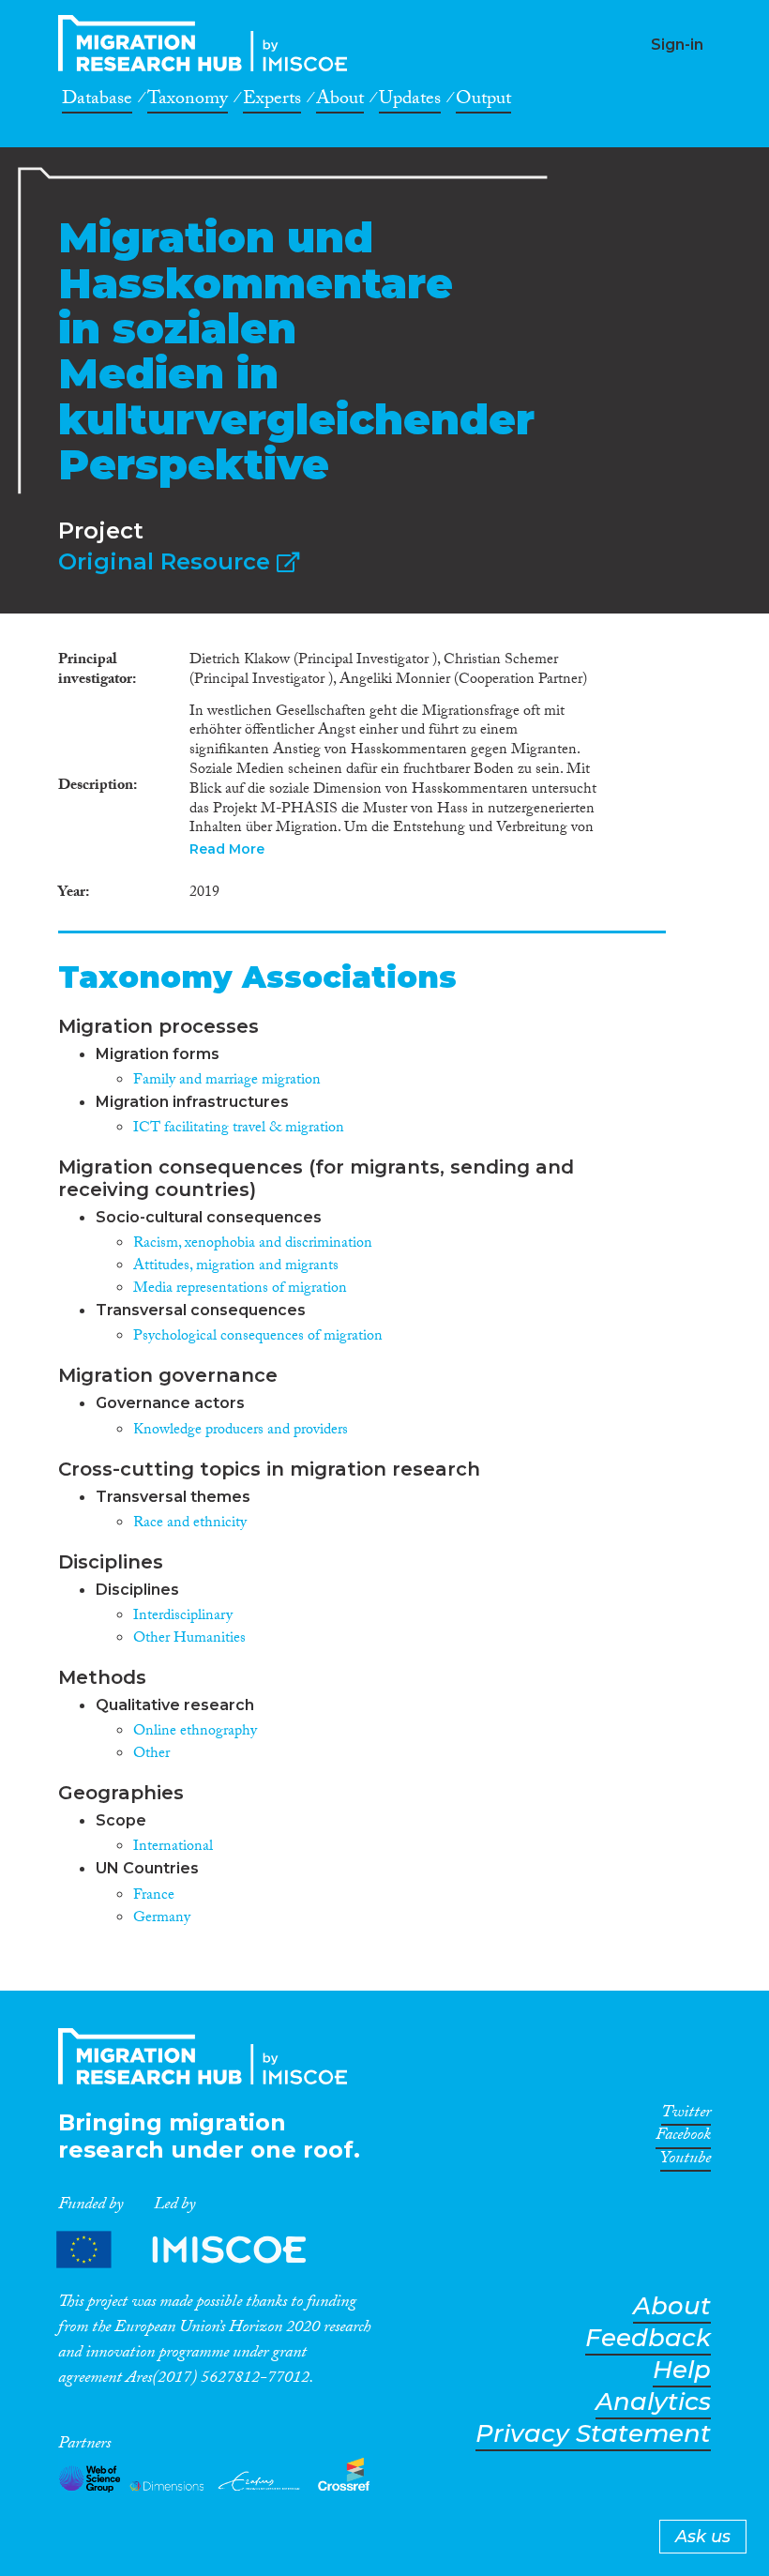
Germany (162, 1919)
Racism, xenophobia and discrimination (253, 1244)
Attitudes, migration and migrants (236, 1267)
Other (151, 1755)
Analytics (653, 2402)
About (340, 101)
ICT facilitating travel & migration (239, 1129)
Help (682, 2370)
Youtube (686, 2161)
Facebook (683, 2138)
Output (483, 101)
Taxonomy (188, 101)
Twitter (686, 2115)
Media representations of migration (240, 1289)
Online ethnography (195, 1732)
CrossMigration (208, 43)
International (173, 1848)
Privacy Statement (593, 2434)
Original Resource (167, 561)
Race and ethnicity (190, 1524)
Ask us (703, 2537)
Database (97, 101)
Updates (410, 101)
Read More (227, 849)
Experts (272, 101)
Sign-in (677, 45)
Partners (197, 2249)
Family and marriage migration (227, 1081)
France (154, 1896)
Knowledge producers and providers (241, 1431)
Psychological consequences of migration (258, 1337)
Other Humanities (189, 1639)
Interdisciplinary (183, 1617)
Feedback (648, 2338)
